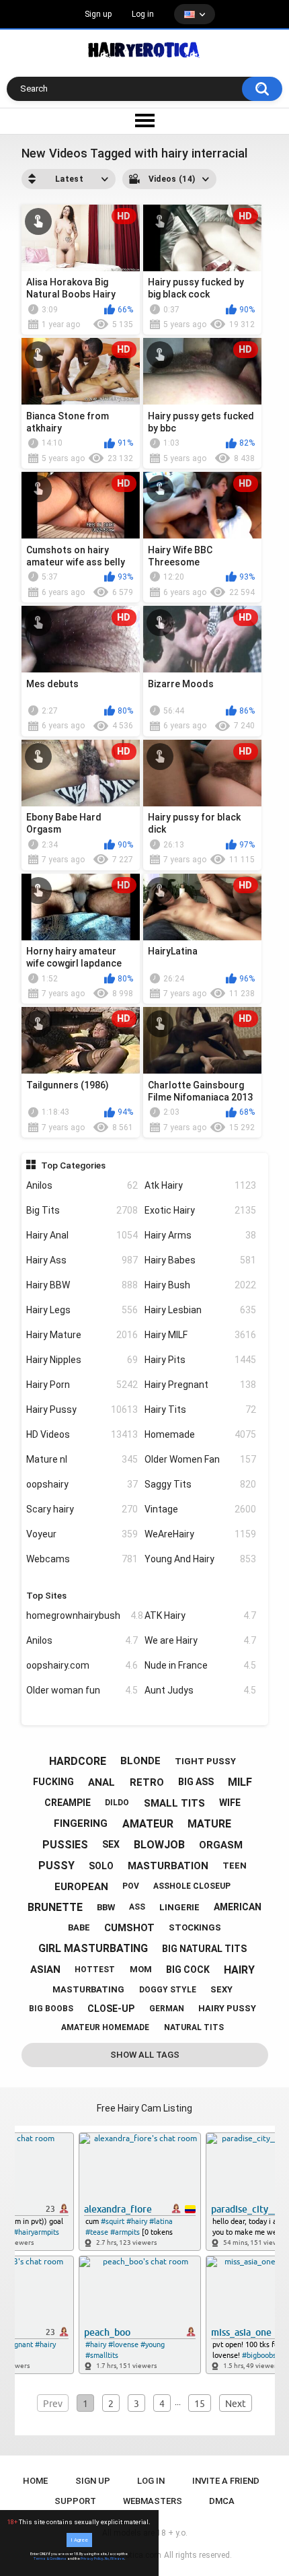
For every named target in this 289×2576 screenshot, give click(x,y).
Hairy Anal (82, 1235)
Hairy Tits (200, 1409)
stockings (195, 1927)
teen (235, 1866)
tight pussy (205, 1761)
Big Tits (82, 1210)
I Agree (79, 2540)
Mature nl (82, 1459)
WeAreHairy (200, 1534)
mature (209, 1824)
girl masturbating (93, 1948)
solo (101, 1866)
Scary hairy (82, 1509)
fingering (81, 1823)
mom (141, 1969)
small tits (174, 1803)
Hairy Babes (200, 1260)
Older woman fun (82, 1690)
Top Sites (46, 1595)
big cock (188, 1970)
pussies (65, 1845)
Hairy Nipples (82, 1360)
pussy (56, 1866)
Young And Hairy (200, 1559)
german (167, 2009)
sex (111, 1844)
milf (240, 1782)
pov (131, 1886)
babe (79, 1927)
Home (35, 2481)
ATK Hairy (200, 1615)
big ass (196, 1782)
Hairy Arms (200, 1235)
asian (45, 1970)
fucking (53, 1782)
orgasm (221, 1845)
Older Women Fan (200, 1459)
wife (230, 1803)
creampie (68, 1803)
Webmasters (153, 2501)
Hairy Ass (82, 1260)
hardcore (78, 1761)
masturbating (88, 1989)
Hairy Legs (82, 1310)
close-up (111, 2009)
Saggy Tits (200, 1484)
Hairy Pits (200, 1360)
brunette (55, 1907)
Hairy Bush (200, 1285)
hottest (95, 1970)
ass (137, 1907)
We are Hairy (200, 1640)
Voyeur (82, 1534)
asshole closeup (192, 1886)
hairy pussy (227, 2008)
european (81, 1887)
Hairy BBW (82, 1285)
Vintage (200, 1509)
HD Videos (82, 1434)
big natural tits (204, 1949)
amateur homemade (105, 2027)
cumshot (129, 1928)
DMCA (222, 2501)
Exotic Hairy (200, 1210)
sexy (221, 1989)
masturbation (168, 1866)
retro (147, 1782)
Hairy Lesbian (200, 1310)
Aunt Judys (200, 1690)
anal (101, 1782)
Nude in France (200, 1665)
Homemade (200, 1434)
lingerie (179, 1907)
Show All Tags (145, 2055)
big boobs (51, 2009)
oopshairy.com (82, 1665)
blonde (140, 1761)
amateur (148, 1824)
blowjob (159, 1845)
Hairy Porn (82, 1385)
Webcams (82, 1559)
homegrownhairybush (82, 1615)
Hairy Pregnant (200, 1385)
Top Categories (73, 1165)
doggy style (168, 1990)
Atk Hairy (200, 1185)
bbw (106, 1907)
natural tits (194, 2027)
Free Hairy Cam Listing (144, 2108)
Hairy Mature (82, 1335)
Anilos (82, 1185)
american (238, 1907)
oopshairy (82, 1484)
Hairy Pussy (82, 1409)
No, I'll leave (115, 2558)
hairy (239, 1970)
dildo (117, 1803)
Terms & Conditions (50, 2558)
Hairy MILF (200, 1335)
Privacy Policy (92, 2558)
